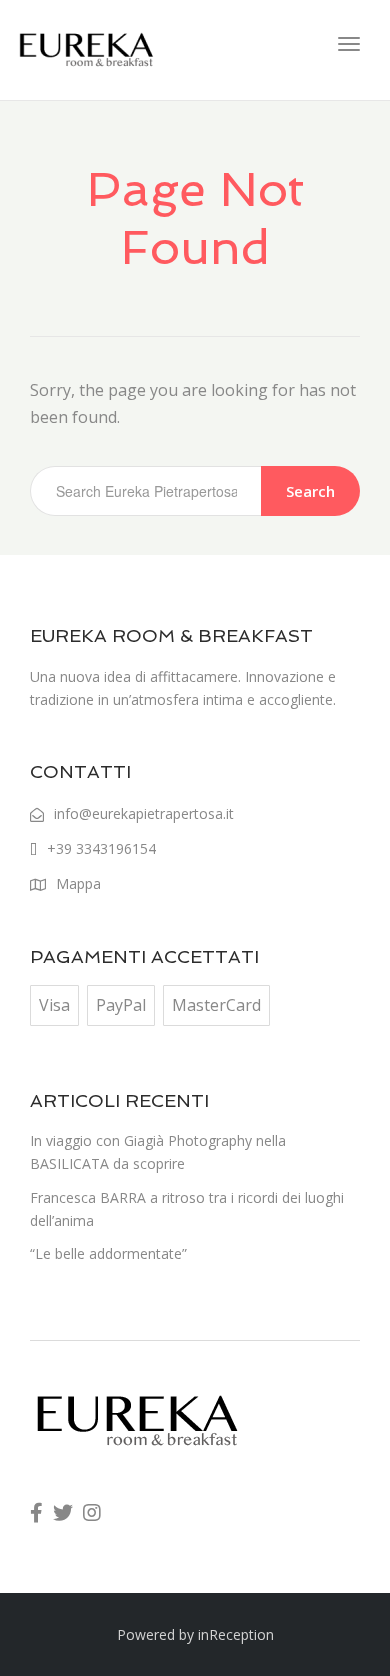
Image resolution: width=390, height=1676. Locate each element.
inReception (236, 1634)
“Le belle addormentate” (108, 1253)
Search (310, 491)
